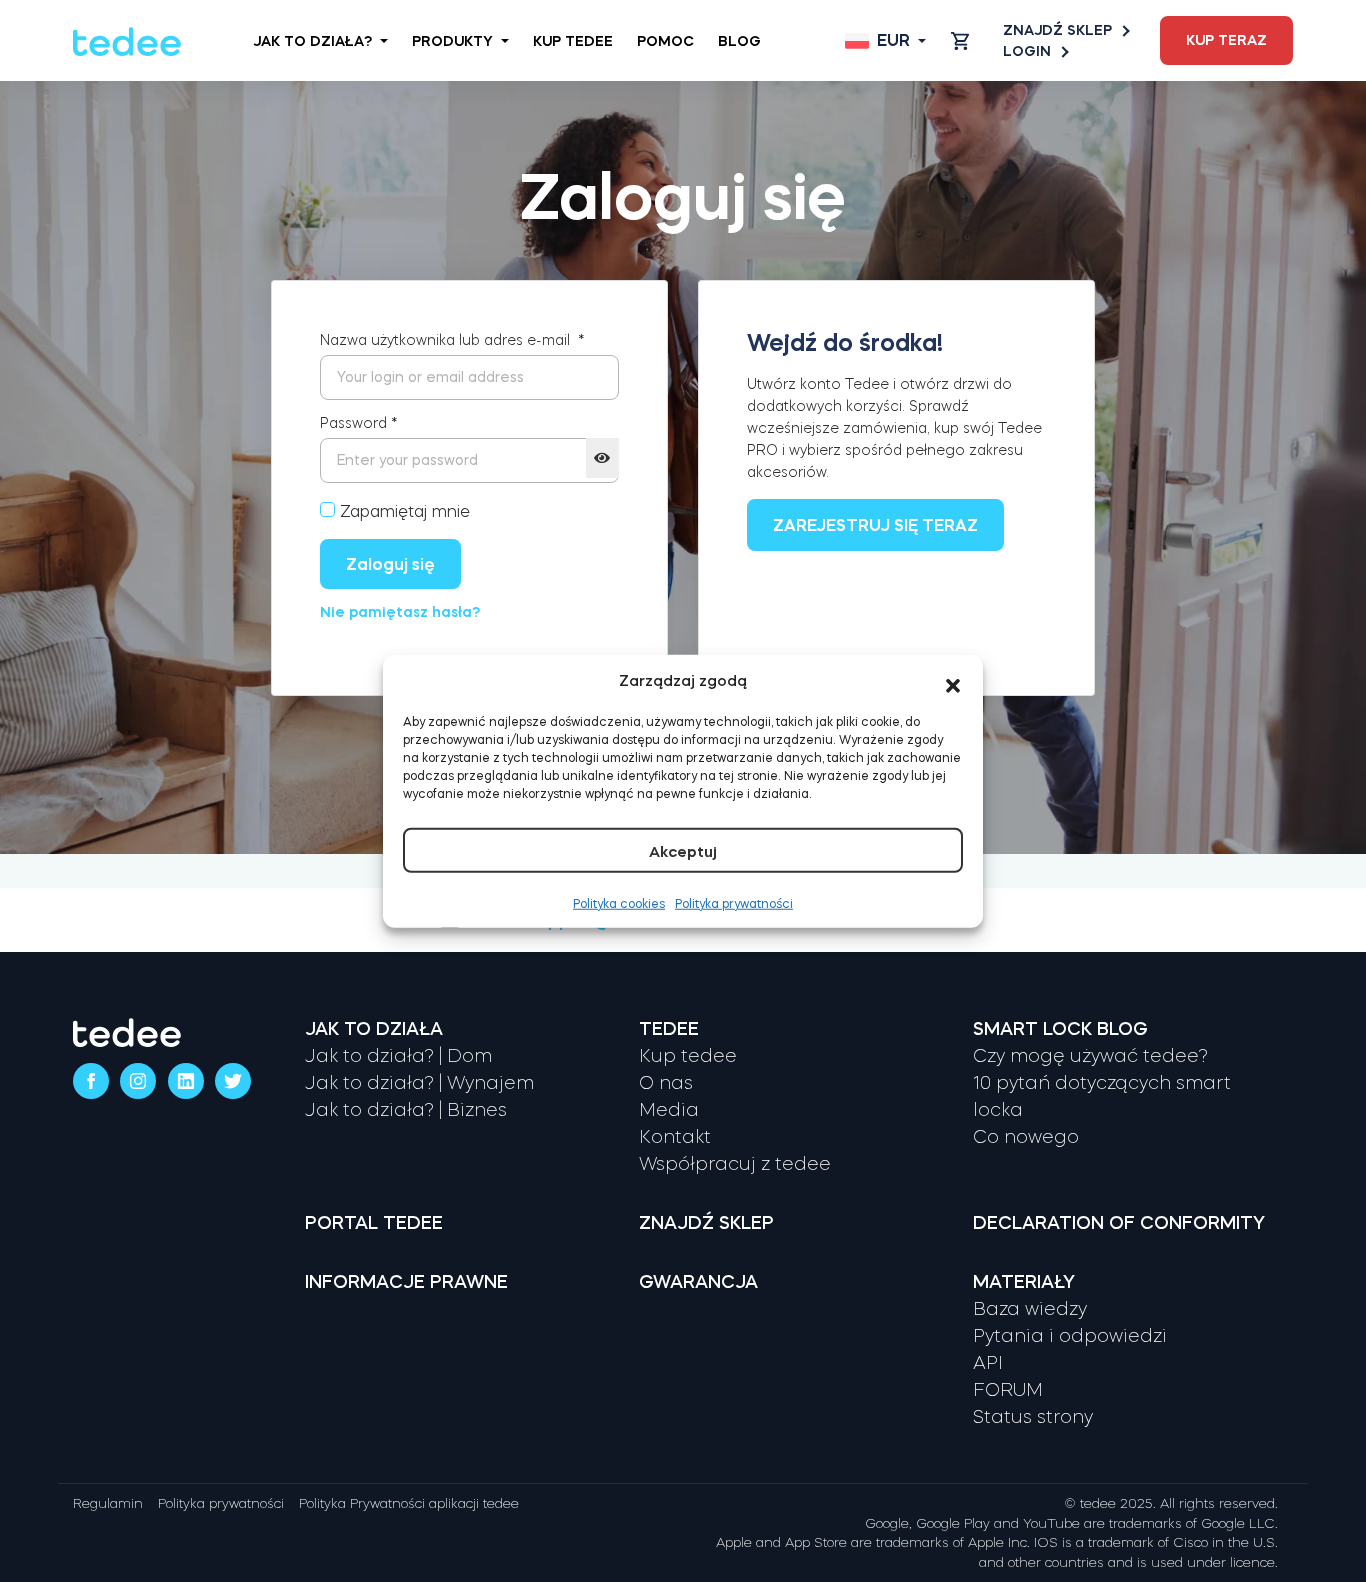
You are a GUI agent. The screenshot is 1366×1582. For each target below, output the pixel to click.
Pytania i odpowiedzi (1070, 1336)
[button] (953, 681)
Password (359, 423)
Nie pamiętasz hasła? (400, 612)
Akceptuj (683, 850)
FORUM (1008, 1390)
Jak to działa (374, 1029)
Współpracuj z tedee (735, 1164)
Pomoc (665, 41)
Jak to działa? (312, 41)
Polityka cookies (619, 903)
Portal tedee (374, 1223)
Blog (739, 41)
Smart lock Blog (1060, 1029)
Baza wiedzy (1030, 1309)
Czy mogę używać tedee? (1090, 1056)
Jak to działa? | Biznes (406, 1110)
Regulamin (108, 1503)
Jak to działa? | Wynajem (419, 1083)
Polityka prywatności (734, 903)
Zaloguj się (390, 564)
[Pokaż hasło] (602, 458)
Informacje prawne (406, 1282)
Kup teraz (1226, 40)
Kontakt (675, 1137)
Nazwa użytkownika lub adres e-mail (452, 340)
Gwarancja (698, 1282)
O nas (666, 1083)
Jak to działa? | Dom (398, 1056)
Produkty (452, 41)
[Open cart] (960, 41)
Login (1027, 51)
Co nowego (1026, 1137)
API (988, 1363)
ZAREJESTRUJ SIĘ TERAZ (875, 525)
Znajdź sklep (1057, 30)
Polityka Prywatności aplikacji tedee (409, 1503)
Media (669, 1110)
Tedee (669, 1029)
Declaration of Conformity (1119, 1223)
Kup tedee (573, 41)
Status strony (1033, 1417)
